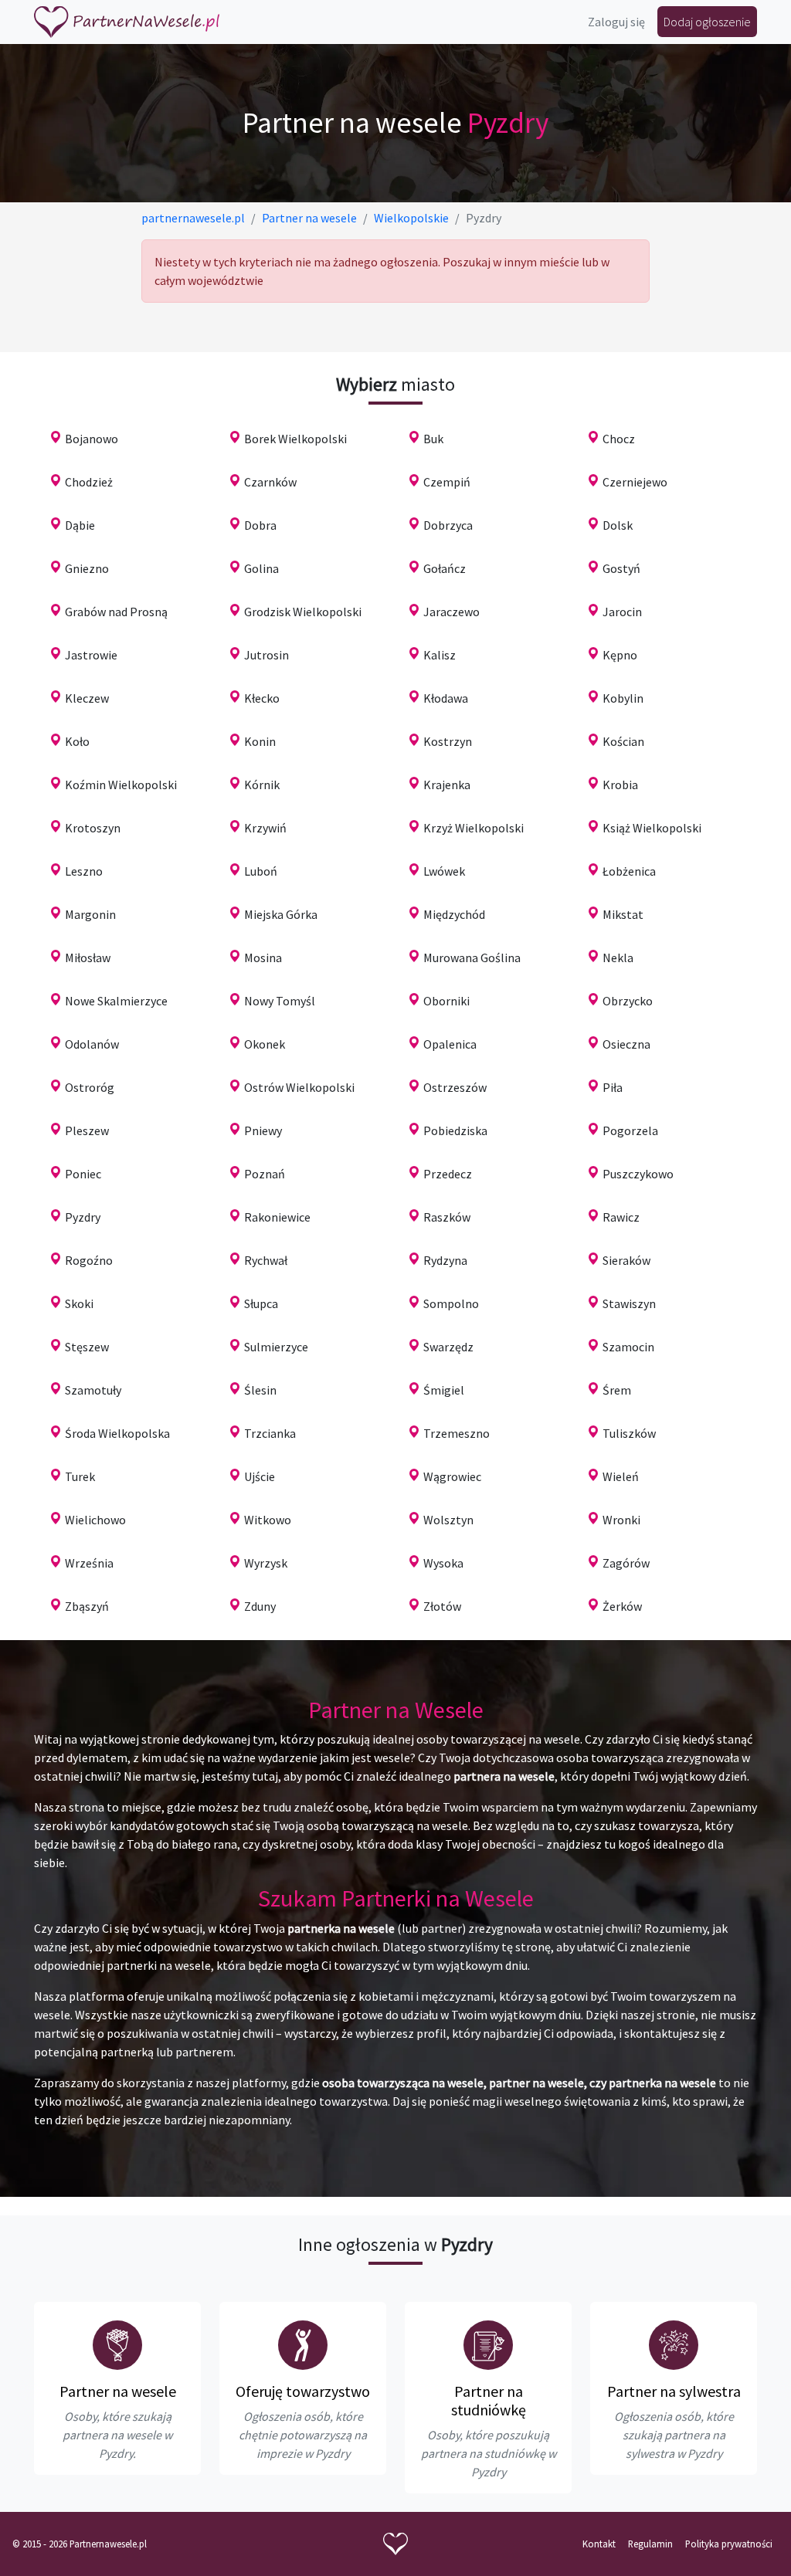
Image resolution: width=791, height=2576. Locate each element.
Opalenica (450, 1044)
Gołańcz (445, 568)
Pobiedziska (455, 1130)
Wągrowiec (452, 1476)
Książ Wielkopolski (652, 828)
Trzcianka (270, 1433)
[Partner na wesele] (127, 22)
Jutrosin (266, 655)
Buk (433, 439)
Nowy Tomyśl (280, 1001)
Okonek (265, 1044)
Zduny (260, 1606)
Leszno (84, 871)
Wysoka (443, 1563)
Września (89, 1563)
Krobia (620, 785)
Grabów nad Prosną (116, 612)
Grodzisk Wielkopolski (303, 612)
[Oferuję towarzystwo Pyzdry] (303, 2345)
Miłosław (88, 958)
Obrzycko (628, 1001)
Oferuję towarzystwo (303, 2391)
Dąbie (80, 525)
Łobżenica (629, 871)
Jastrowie (91, 655)
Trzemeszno (457, 1433)
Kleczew (87, 698)
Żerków (622, 1606)
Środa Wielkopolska (117, 1433)
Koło (77, 741)
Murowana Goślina (472, 958)
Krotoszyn (93, 828)
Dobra (260, 525)
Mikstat (623, 914)
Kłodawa (446, 698)
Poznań (265, 1174)
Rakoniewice (277, 1217)
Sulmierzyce (276, 1347)
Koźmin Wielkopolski (121, 785)
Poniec (83, 1174)
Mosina (263, 958)
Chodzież (89, 482)
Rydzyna (445, 1260)
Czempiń (447, 482)
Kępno (620, 655)
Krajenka (447, 785)
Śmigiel (444, 1390)
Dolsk (618, 525)
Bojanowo (92, 439)
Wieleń (621, 1476)
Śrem (617, 1390)
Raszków (447, 1217)
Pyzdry (83, 1217)
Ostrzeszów (455, 1087)
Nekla (618, 958)
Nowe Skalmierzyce (116, 1001)
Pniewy (263, 1130)
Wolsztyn (448, 1520)
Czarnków (270, 482)
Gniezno (87, 568)
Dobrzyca (448, 525)
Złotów (442, 1606)
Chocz (619, 439)
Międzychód (454, 914)
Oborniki (446, 1001)
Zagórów (626, 1563)
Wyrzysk (266, 1563)
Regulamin (650, 2544)
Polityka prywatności (729, 2544)
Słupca (261, 1303)
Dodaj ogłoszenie (707, 22)
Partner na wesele (118, 2391)
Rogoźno (89, 1260)
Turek (80, 1476)
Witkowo (268, 1520)
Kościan (623, 741)
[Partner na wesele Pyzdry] (117, 2345)
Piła (613, 1087)
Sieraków (626, 1260)
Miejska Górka (281, 914)
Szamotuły (93, 1390)
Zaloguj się (616, 22)
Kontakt (599, 2544)
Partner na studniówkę (489, 2400)
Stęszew (87, 1347)
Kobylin (623, 698)
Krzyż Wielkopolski (474, 828)
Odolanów (92, 1044)
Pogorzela (630, 1130)
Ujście (260, 1476)
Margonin (90, 914)
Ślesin (260, 1390)
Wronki (621, 1520)
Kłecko (262, 698)
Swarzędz (448, 1347)
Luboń (261, 871)
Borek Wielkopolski (295, 439)
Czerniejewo (635, 482)
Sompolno (451, 1303)
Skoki (79, 1303)
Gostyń (621, 568)
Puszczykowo (638, 1174)
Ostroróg (90, 1087)
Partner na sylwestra (674, 2391)
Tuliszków (629, 1433)
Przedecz (448, 1174)
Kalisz (440, 655)
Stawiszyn (629, 1303)
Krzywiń (265, 828)
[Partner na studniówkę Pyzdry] (488, 2345)
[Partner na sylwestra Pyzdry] (674, 2345)
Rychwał (266, 1260)
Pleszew (87, 1130)
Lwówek (444, 871)
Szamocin (628, 1347)
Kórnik (262, 785)
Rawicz (621, 1217)
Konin (260, 741)
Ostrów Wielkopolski (299, 1087)
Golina (261, 568)
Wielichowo (95, 1520)
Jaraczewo (452, 612)
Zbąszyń (87, 1606)
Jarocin (622, 612)
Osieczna (626, 1044)
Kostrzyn (448, 741)
